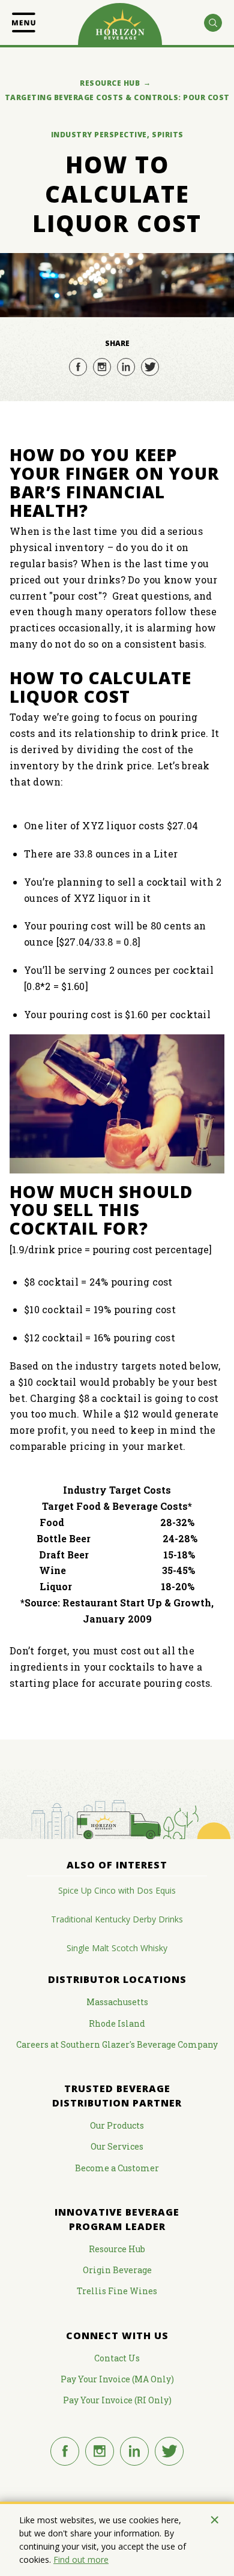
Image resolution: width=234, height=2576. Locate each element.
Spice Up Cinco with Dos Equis (117, 1890)
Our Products (117, 2125)
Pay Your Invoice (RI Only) (117, 2400)
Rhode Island (117, 2023)
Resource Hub (110, 83)
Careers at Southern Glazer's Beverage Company (117, 2044)
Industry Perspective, (100, 135)
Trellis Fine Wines (117, 2291)
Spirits (168, 135)
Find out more (81, 2560)
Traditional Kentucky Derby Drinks (117, 1919)
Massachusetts (117, 2002)
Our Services (117, 2146)
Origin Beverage (117, 2270)
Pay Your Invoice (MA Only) (117, 2379)
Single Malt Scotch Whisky (117, 1948)
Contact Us (117, 2358)
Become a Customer (117, 2168)
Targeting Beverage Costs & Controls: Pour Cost (117, 97)
